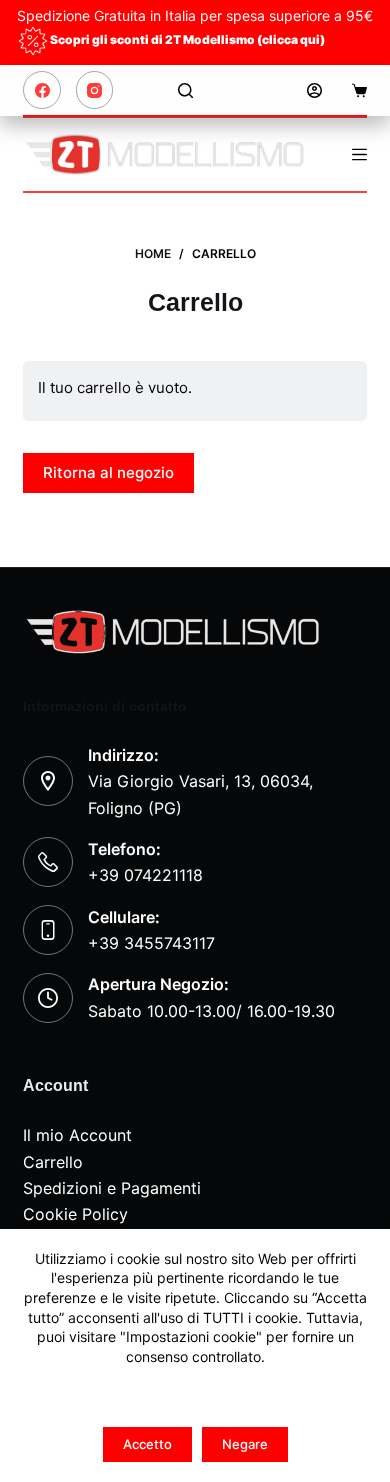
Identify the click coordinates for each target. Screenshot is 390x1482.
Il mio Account (77, 1135)
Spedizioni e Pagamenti (112, 1188)
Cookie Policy (75, 1214)
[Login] (314, 90)
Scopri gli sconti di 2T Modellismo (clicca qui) (187, 39)
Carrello (53, 1162)
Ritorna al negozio (108, 472)
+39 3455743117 (151, 943)
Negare (245, 1444)
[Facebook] (42, 90)
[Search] (185, 90)
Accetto (147, 1444)
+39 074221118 (145, 875)
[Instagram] (95, 90)
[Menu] (359, 154)
